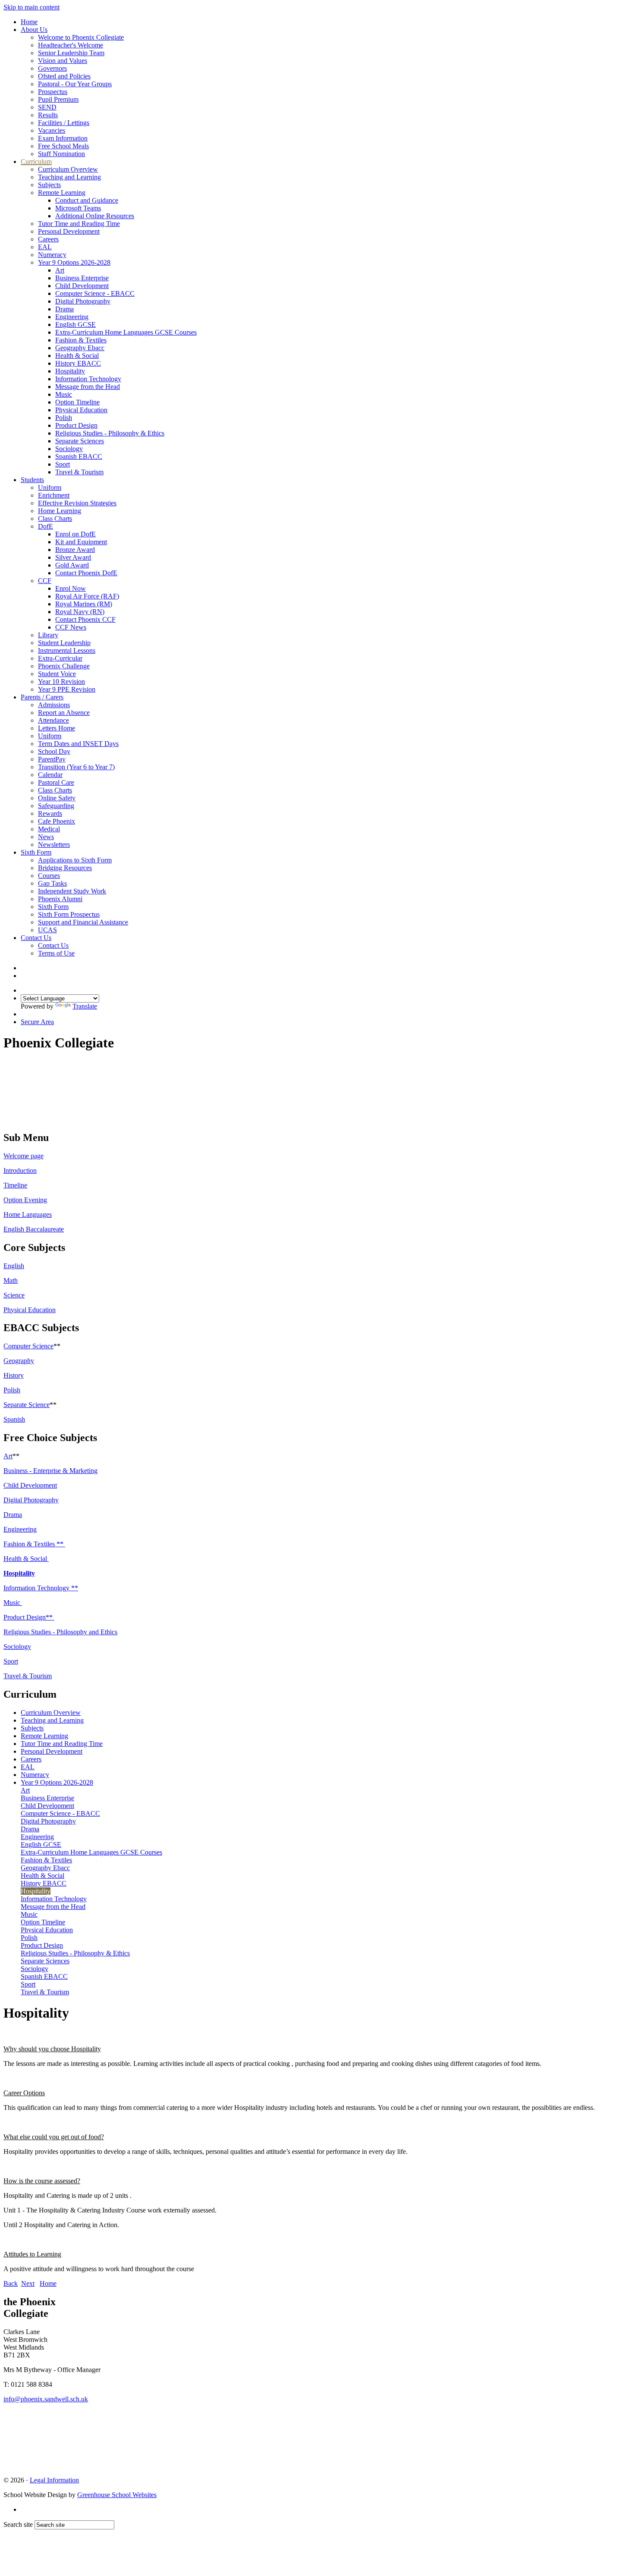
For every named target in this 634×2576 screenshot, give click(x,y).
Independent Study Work (72, 891)
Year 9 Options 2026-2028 (74, 262)
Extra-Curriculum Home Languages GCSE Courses (126, 332)
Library (48, 635)
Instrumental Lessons (67, 650)
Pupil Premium (58, 99)
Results (48, 115)
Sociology (69, 449)
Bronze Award (75, 550)
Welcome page (24, 1156)
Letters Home (56, 728)
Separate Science (27, 1405)
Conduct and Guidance (87, 200)
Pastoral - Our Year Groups (75, 84)
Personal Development (69, 231)
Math (11, 1280)
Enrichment (54, 495)
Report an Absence (64, 713)
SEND (47, 107)
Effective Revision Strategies (77, 503)
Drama (64, 309)
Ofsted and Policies (64, 76)
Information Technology (88, 379)
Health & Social (77, 356)
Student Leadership (64, 643)
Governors (52, 68)
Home (29, 22)
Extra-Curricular (60, 658)
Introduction (20, 1170)
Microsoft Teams (78, 208)
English (14, 1266)
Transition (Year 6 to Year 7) (76, 767)
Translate (85, 1006)
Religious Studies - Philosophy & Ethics (110, 433)
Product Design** (29, 1617)
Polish (64, 418)
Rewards (50, 813)
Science (14, 1295)
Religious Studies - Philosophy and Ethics (60, 1632)
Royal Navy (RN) (80, 612)
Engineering (72, 317)
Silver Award (73, 557)
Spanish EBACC (79, 456)
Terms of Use (56, 953)
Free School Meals (63, 146)
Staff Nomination (61, 154)
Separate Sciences (80, 441)
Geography (19, 1361)
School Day (54, 751)
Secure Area (37, 1022)
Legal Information (54, 2480)
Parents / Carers (42, 697)
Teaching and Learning (69, 177)
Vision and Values (63, 61)
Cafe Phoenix (56, 821)
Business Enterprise (82, 278)
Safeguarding (56, 806)
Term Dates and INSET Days (78, 744)
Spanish (14, 1419)
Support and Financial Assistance (83, 922)
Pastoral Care (56, 782)
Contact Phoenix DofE (86, 573)
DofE (46, 526)
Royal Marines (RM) (84, 604)
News (46, 837)
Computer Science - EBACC (95, 293)
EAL (45, 247)
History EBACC (78, 363)
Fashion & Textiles (81, 340)
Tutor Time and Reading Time (79, 224)
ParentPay (52, 759)
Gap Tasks (52, 883)
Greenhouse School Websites (117, 2495)
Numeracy (52, 255)
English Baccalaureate (34, 1229)
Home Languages (28, 1214)
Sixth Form (36, 852)
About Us (34, 30)
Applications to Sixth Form (75, 860)
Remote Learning (62, 193)
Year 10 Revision (61, 682)
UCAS (47, 930)
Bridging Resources (65, 868)
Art (60, 270)
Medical (49, 829)
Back (11, 2283)
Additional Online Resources (95, 216)
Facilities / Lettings (64, 123)
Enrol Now (71, 588)
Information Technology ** (41, 1588)
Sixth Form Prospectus (69, 914)
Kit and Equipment (81, 542)
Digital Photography (83, 301)
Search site (18, 2524)
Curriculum (36, 161)
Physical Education (81, 410)
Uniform (50, 487)
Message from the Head (88, 387)
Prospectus (53, 92)
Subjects (49, 185)
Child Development (82, 286)
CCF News (71, 627)
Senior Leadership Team (71, 53)
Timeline (15, 1185)
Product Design (76, 425)
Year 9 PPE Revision (67, 689)
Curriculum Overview (68, 169)
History (14, 1375)
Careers (48, 239)
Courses (49, 876)
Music (64, 394)
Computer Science (28, 1346)
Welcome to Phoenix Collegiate (81, 37)
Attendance (53, 720)
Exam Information (63, 138)
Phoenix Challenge (64, 666)
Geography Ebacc (80, 348)
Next (28, 2283)
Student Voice (57, 674)
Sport (63, 464)
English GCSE (75, 324)
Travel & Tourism (79, 472)
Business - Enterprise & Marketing (50, 1471)
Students (32, 480)
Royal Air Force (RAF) (87, 596)
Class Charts (55, 519)
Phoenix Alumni (60, 899)
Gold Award (72, 565)
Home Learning (60, 511)
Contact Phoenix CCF (85, 619)
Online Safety (57, 798)
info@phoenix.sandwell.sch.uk (46, 2399)
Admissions (54, 705)
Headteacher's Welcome (71, 45)
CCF (45, 581)
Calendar (50, 775)
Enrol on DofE (75, 534)
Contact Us (36, 938)
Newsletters (54, 845)
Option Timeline (77, 402)
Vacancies (52, 130)
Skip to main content (31, 7)
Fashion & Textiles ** (34, 1544)
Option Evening (25, 1200)
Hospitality (70, 371)
